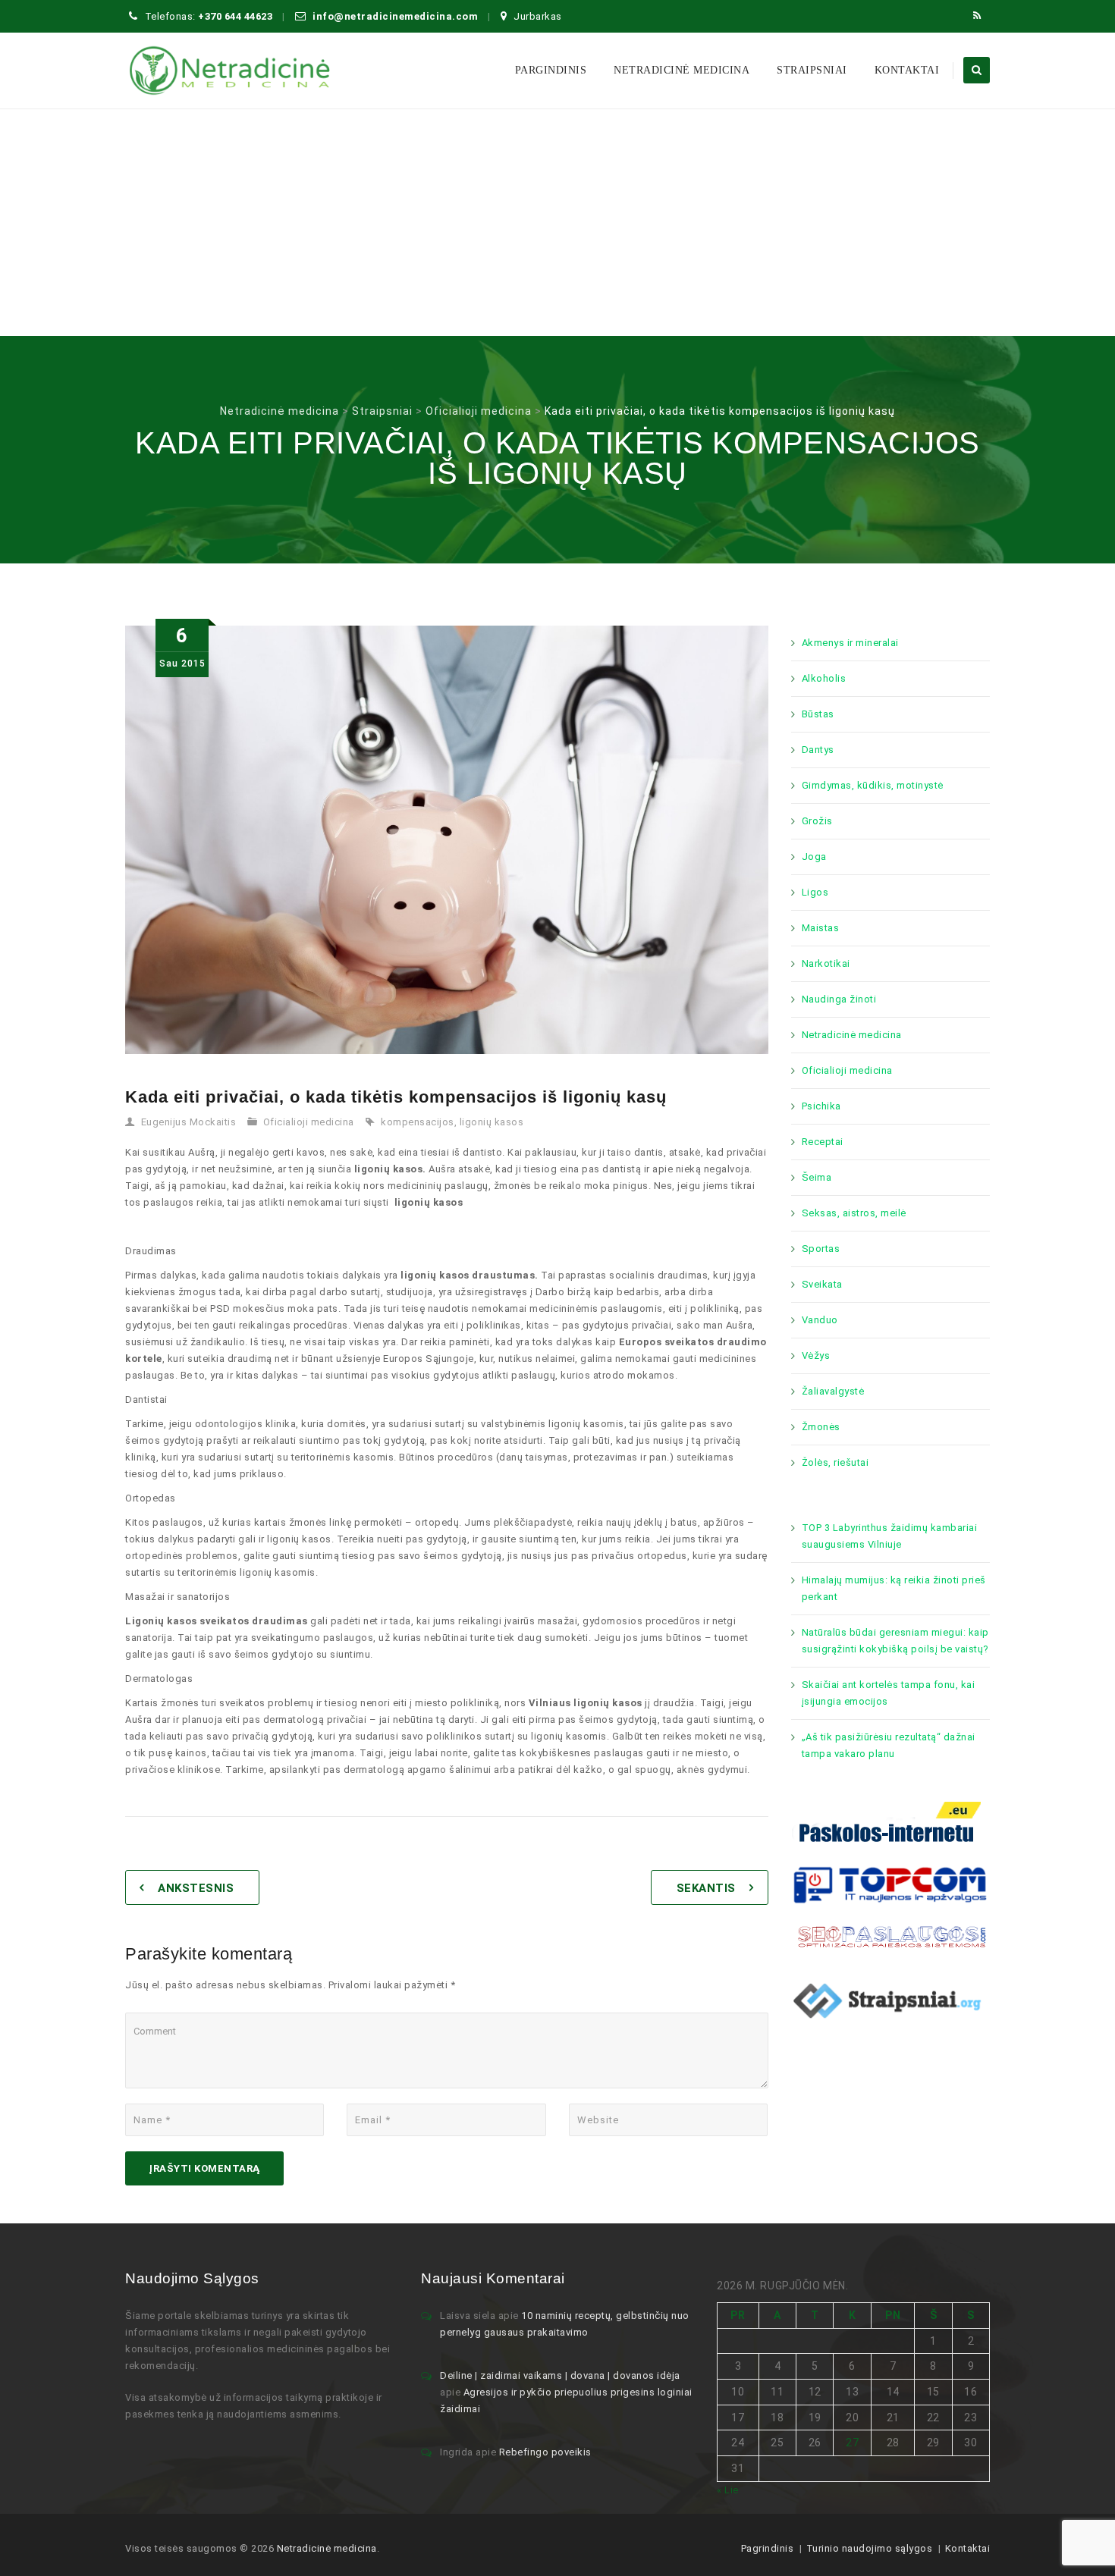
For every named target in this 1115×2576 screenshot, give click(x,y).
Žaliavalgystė (833, 1391)
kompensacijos (418, 1122)
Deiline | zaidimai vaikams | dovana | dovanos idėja (560, 2375)
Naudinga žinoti (839, 999)
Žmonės (821, 1427)
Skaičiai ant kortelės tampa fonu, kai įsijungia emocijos (889, 1693)
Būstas (818, 714)
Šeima (817, 1177)
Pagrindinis (768, 2548)
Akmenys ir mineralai (850, 643)
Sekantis (706, 1888)
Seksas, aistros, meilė (854, 1213)
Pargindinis (551, 70)
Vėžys (816, 1355)
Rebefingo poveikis (545, 2452)
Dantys (818, 750)
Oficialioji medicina (309, 1122)
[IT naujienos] (891, 1883)
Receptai (823, 1142)
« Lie (728, 2490)
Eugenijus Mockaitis (189, 1122)
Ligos (815, 892)
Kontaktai (907, 70)
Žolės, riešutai (835, 1462)
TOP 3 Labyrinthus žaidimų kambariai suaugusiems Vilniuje (890, 1536)
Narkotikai (826, 963)
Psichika (821, 1106)
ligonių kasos (492, 1122)
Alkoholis (824, 678)
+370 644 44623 (235, 16)
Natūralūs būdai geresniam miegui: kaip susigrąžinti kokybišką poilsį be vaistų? (895, 1641)
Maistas (821, 928)
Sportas (821, 1249)
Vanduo (820, 1320)
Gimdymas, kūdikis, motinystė (873, 785)
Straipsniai (812, 70)
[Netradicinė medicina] (230, 71)
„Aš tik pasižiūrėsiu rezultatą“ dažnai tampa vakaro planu (889, 1745)
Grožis (817, 821)
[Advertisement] (557, 222)
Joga (814, 857)
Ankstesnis (196, 1888)
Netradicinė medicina (682, 70)
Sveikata (822, 1284)
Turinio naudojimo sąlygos (870, 2548)
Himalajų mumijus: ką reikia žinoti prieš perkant (894, 1588)
